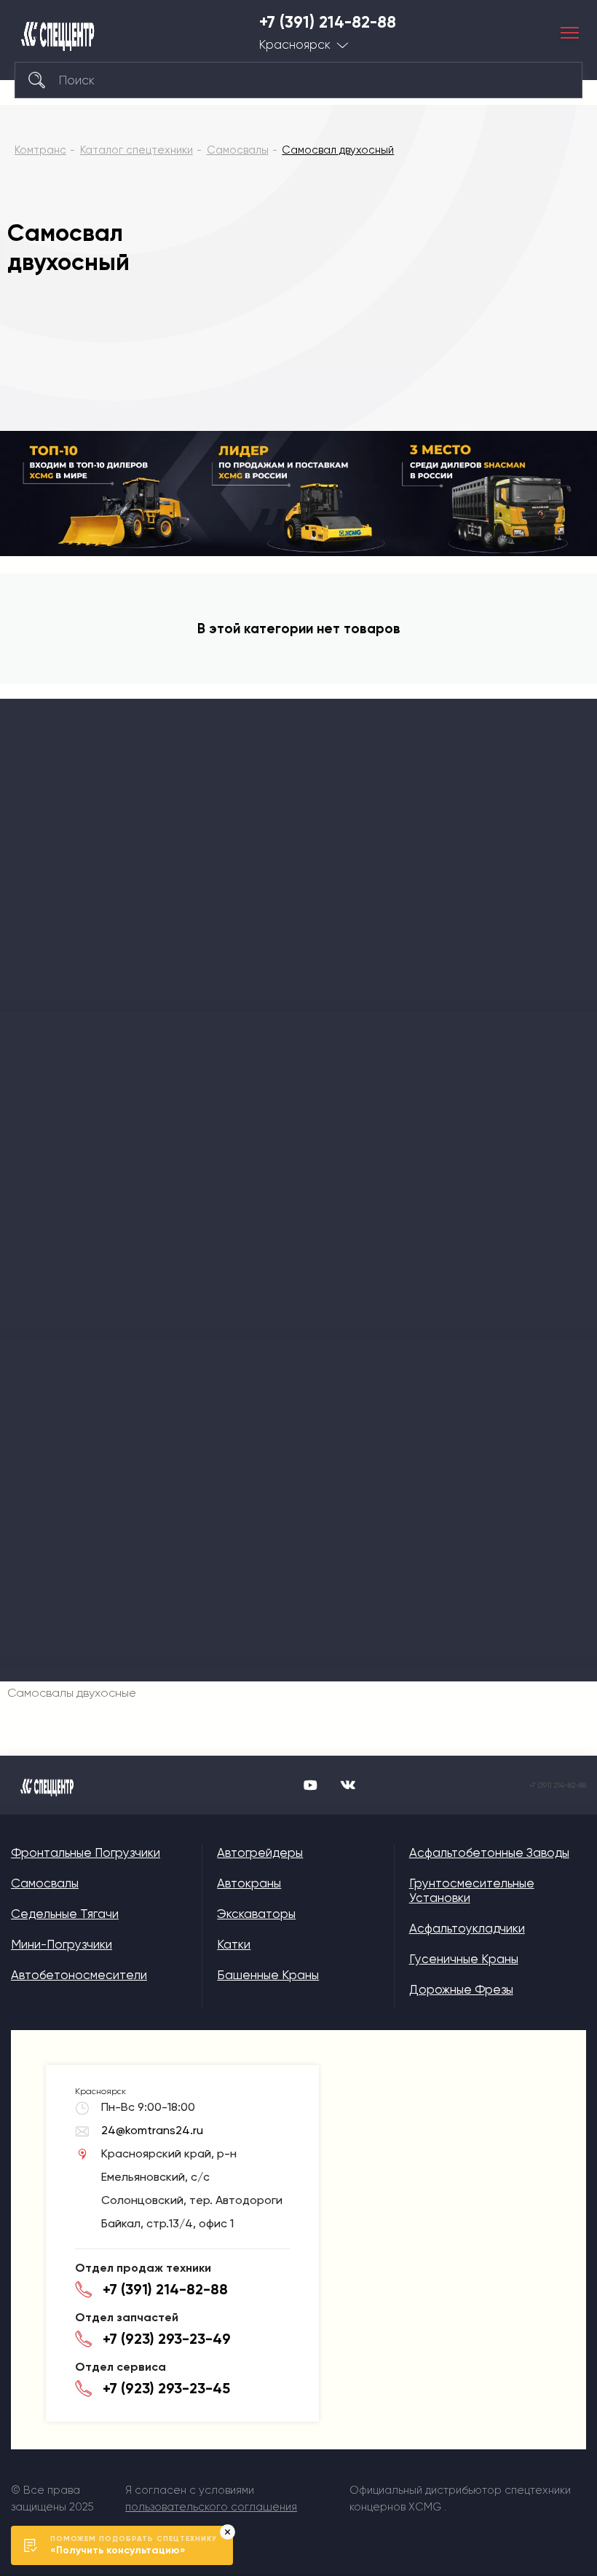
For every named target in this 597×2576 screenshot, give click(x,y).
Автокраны (249, 1883)
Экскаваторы (256, 1914)
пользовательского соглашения (211, 2507)
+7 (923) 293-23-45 (166, 2388)
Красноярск (295, 45)
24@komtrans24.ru (152, 2130)
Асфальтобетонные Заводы (489, 1852)
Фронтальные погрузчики (86, 1852)
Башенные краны (268, 1975)
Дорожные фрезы (461, 1989)
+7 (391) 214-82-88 (328, 23)
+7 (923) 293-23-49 (167, 2339)
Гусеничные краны (464, 1959)
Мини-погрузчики (62, 1944)
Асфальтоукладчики (467, 1928)
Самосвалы (45, 1883)
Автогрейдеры (260, 1852)
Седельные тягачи (65, 1914)
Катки (234, 1944)
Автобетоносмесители (79, 1975)
